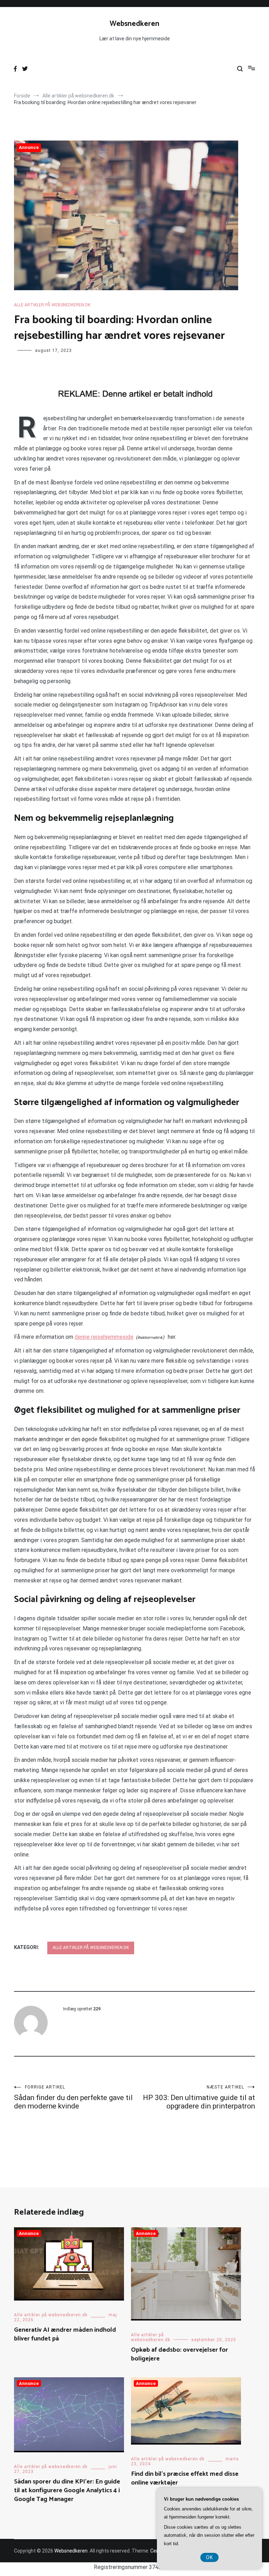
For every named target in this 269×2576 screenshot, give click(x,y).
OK (209, 2557)
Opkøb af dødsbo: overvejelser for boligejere (180, 2354)
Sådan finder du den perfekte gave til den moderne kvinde (73, 2097)
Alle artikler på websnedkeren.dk (52, 305)
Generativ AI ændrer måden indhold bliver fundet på (65, 2334)
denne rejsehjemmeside (104, 1337)
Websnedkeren (134, 24)
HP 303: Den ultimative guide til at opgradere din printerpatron (199, 2097)
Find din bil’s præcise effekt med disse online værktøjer (185, 2478)
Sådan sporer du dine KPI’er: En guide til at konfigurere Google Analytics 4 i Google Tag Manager (67, 2490)
